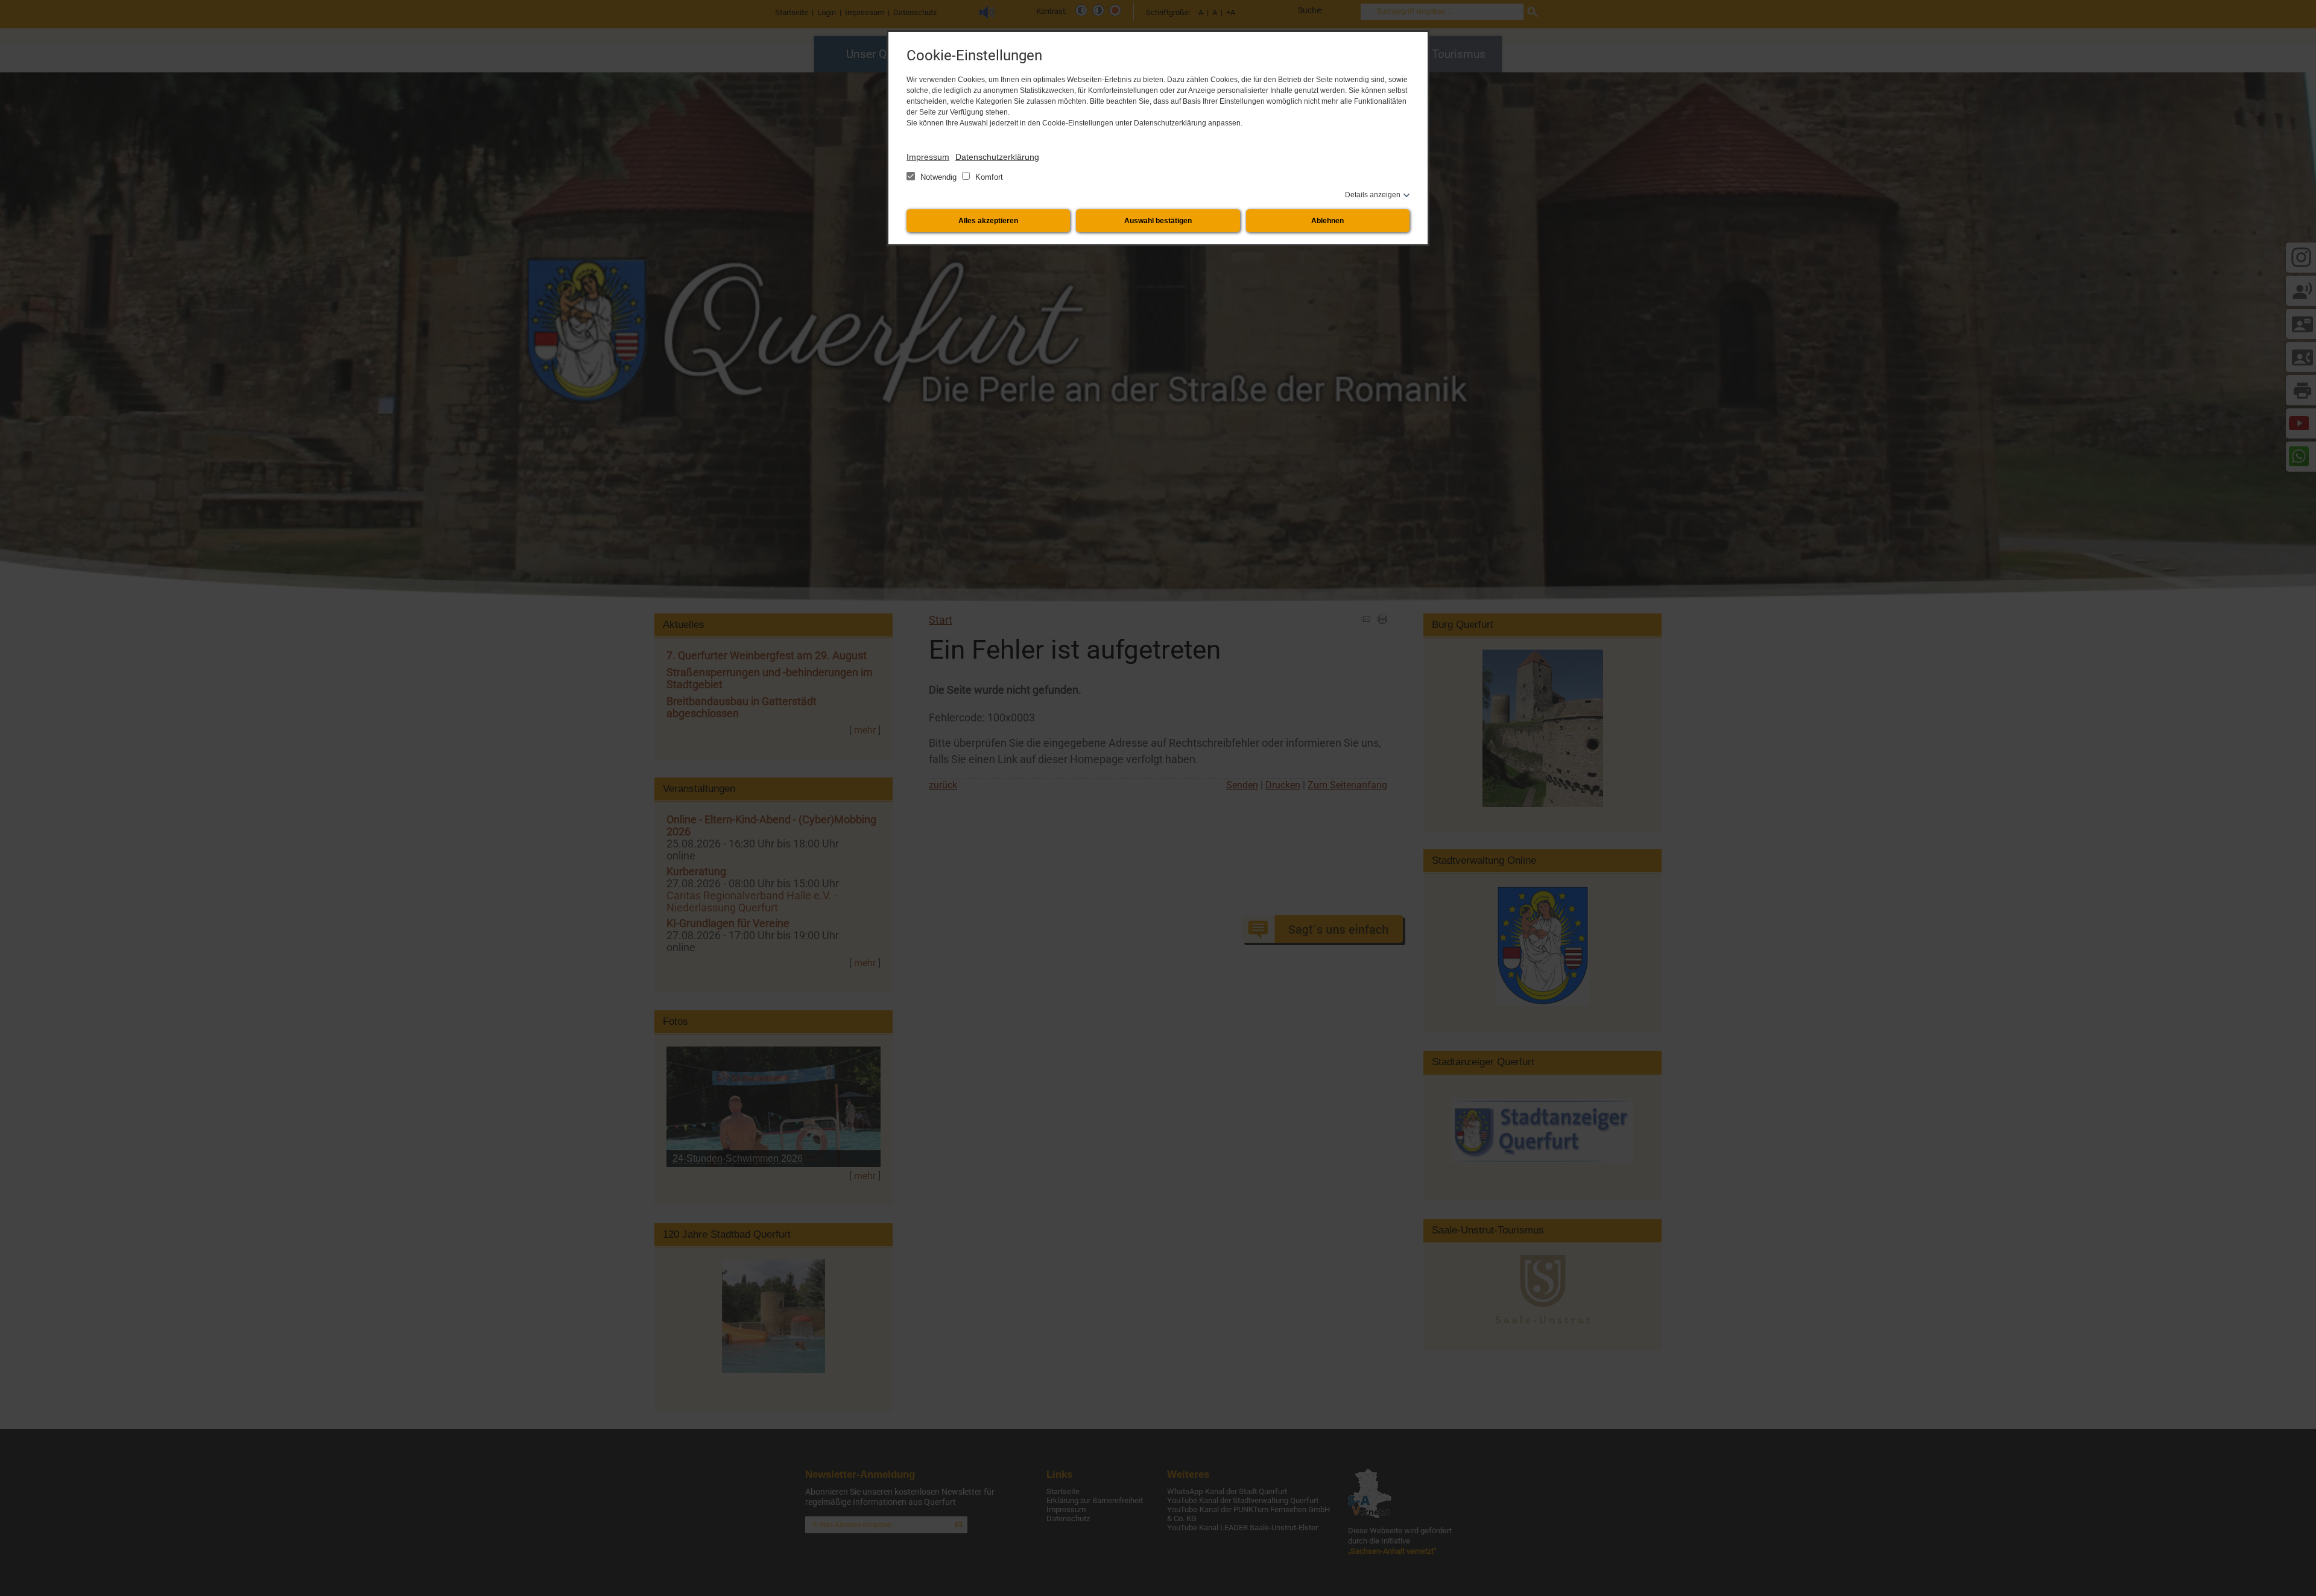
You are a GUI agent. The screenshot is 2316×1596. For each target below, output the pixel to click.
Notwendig (938, 177)
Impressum (928, 157)
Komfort (988, 177)
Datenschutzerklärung (997, 157)
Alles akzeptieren (988, 221)
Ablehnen (1327, 221)
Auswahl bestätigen (1158, 221)
